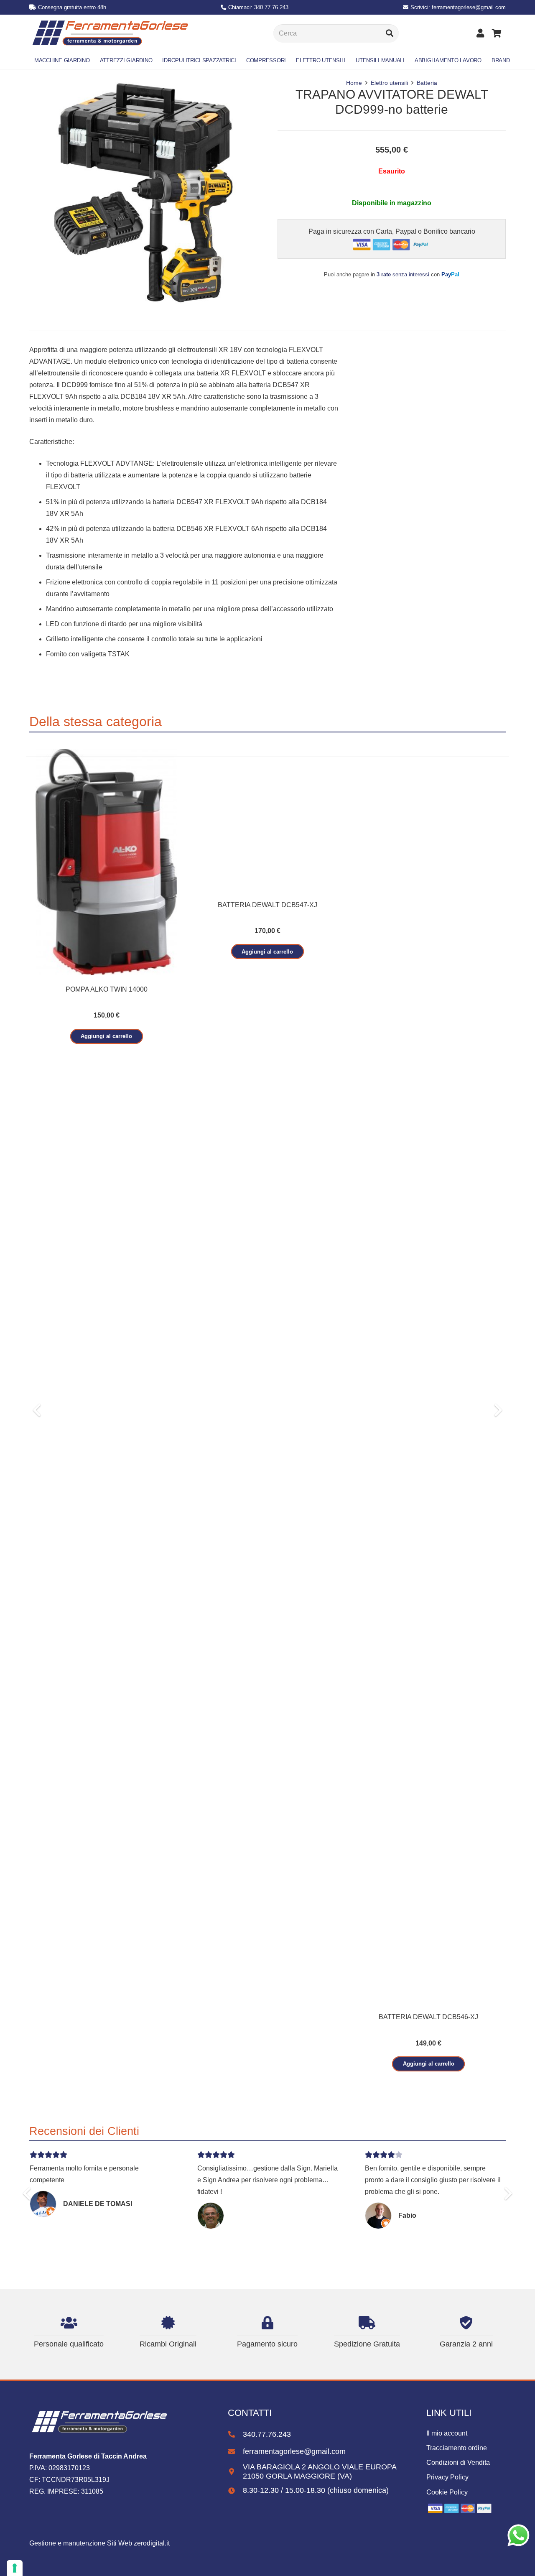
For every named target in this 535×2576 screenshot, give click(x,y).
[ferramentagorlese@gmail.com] (235, 2452)
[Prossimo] (497, 1410)
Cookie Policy (447, 2492)
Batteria (427, 83)
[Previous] (38, 1410)
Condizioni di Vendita (458, 2463)
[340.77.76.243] (235, 2435)
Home (354, 83)
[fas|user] (482, 33)
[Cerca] (390, 33)
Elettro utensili (389, 83)
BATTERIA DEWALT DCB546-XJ (428, 2017)
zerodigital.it (152, 2543)
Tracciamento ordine (457, 2448)
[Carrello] (497, 33)
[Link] (110, 33)
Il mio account (447, 2433)
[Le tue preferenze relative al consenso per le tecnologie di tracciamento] (15, 2568)
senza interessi (403, 274)
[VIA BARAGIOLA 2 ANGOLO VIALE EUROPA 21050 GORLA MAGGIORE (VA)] (235, 2472)
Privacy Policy (447, 2477)
